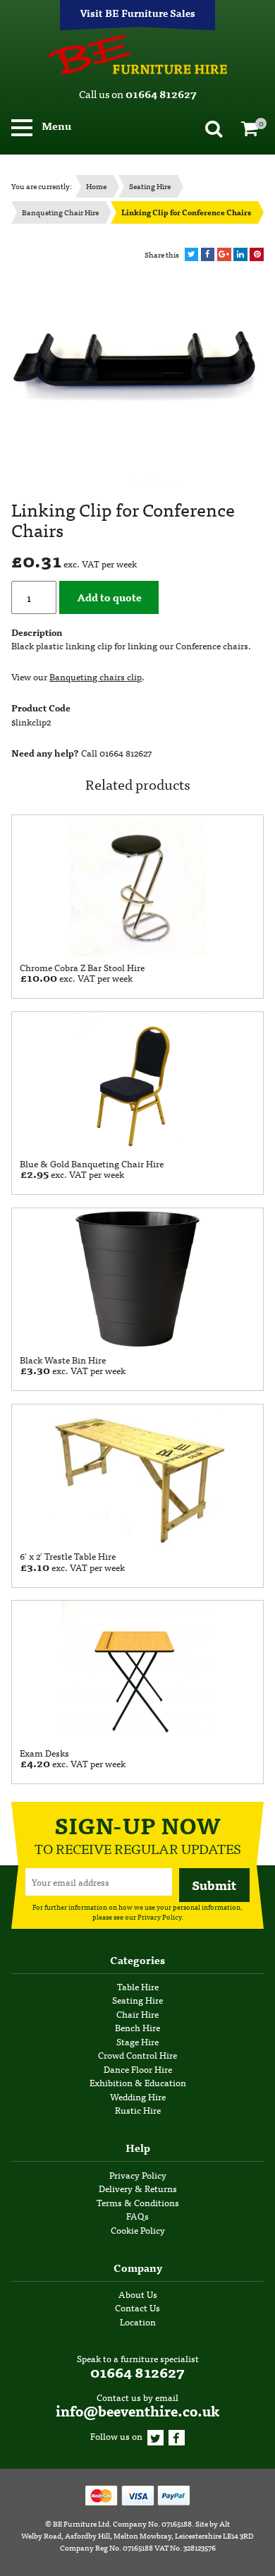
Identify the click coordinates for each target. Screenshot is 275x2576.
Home (96, 186)
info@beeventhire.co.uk (137, 2411)
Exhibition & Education (138, 2082)
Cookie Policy (138, 2230)
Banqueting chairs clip (96, 676)
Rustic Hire (138, 2110)
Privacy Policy (159, 1917)
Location (138, 2322)
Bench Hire (137, 2027)
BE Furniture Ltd (81, 2523)
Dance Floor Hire (138, 2069)
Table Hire (138, 1986)
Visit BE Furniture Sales (137, 13)
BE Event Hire (137, 55)
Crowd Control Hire (137, 2055)
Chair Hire (137, 2014)
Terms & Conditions (138, 2202)
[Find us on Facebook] (177, 2436)
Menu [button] (55, 125)
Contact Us (137, 2307)
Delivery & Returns (138, 2188)
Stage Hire (137, 2041)
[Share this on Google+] (224, 255)
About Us (138, 2294)
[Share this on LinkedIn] (240, 255)
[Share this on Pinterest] (257, 255)
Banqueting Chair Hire (60, 212)
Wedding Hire (138, 2096)
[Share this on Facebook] (208, 255)
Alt (225, 2523)
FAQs (137, 2216)
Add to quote (109, 597)
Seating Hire (150, 186)
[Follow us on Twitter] (155, 2436)
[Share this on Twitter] (192, 255)
